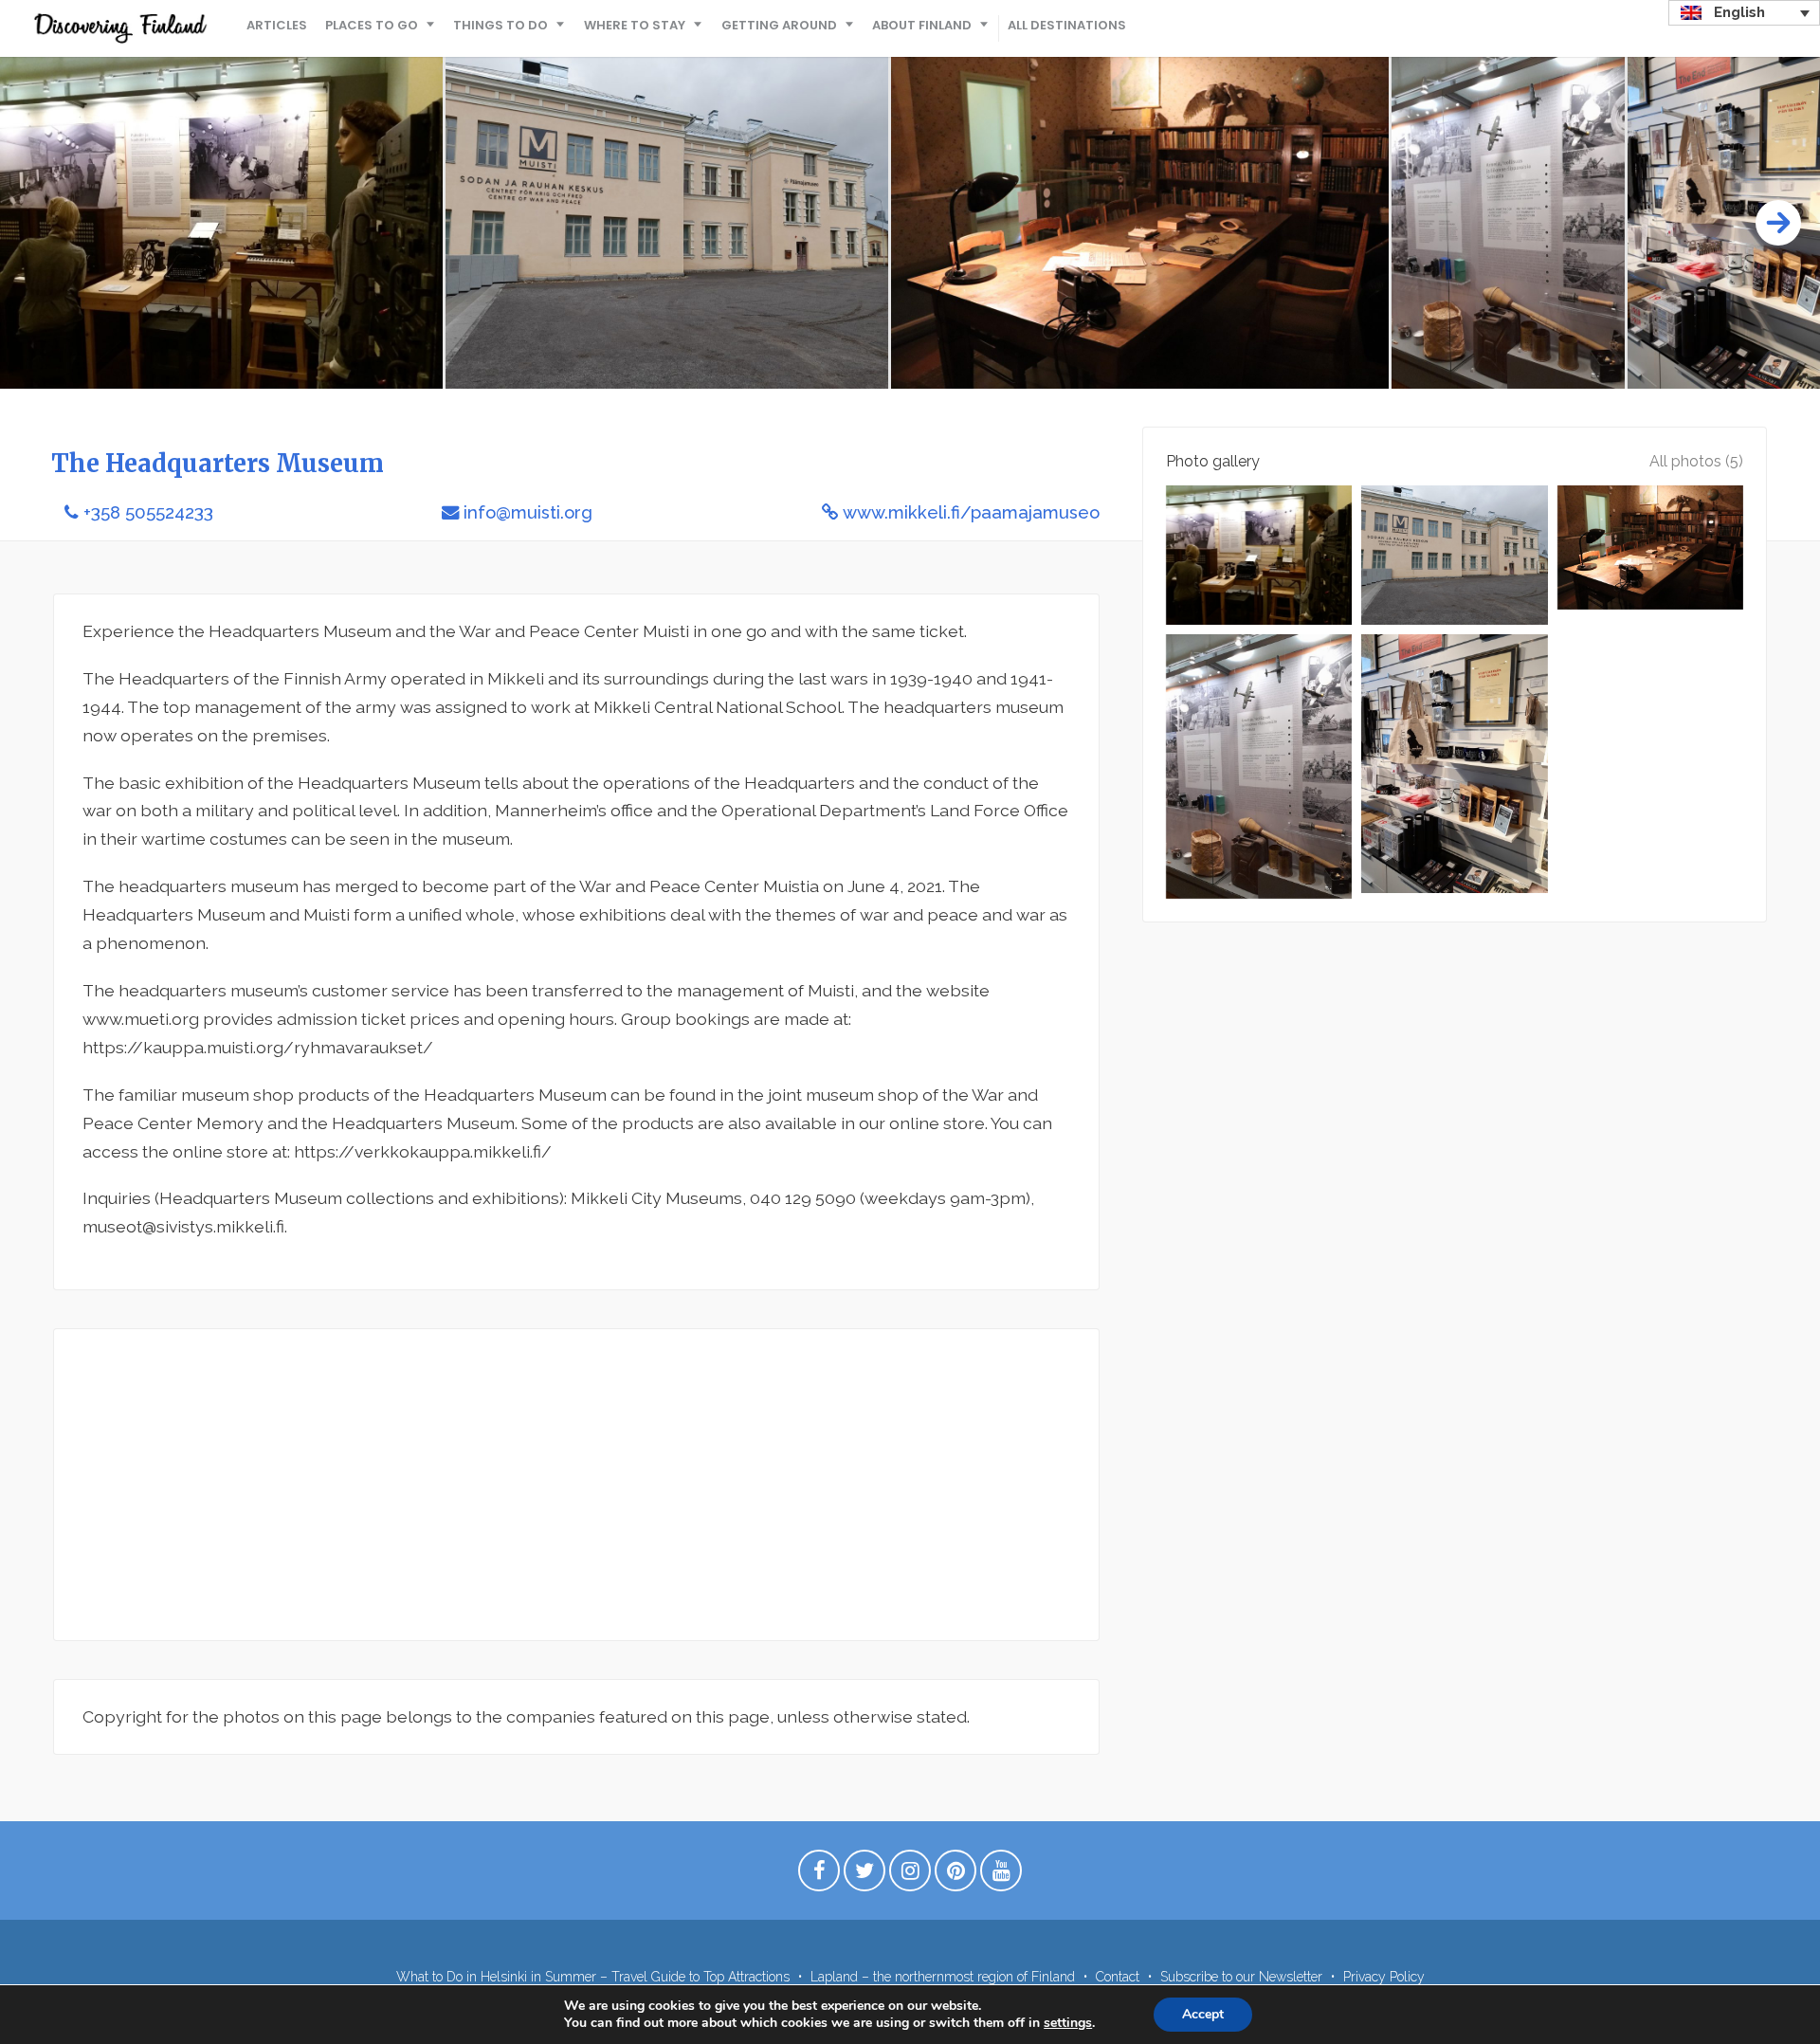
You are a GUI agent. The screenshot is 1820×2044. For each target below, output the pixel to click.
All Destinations (1067, 25)
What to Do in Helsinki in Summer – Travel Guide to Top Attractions (593, 1977)
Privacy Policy (1384, 1977)
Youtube (1001, 1875)
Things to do (500, 25)
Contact (1118, 1977)
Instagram (910, 1875)
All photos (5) (1696, 461)
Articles (277, 25)
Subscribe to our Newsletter (1241, 1977)
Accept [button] (1203, 2014)
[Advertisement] (576, 1485)
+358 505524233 (148, 512)
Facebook (819, 1875)
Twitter (864, 1875)
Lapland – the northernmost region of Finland (943, 1977)
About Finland (922, 25)
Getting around (779, 25)
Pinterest (955, 1875)
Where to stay (635, 25)
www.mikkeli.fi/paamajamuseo (971, 512)
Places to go (372, 25)
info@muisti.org (528, 512)
